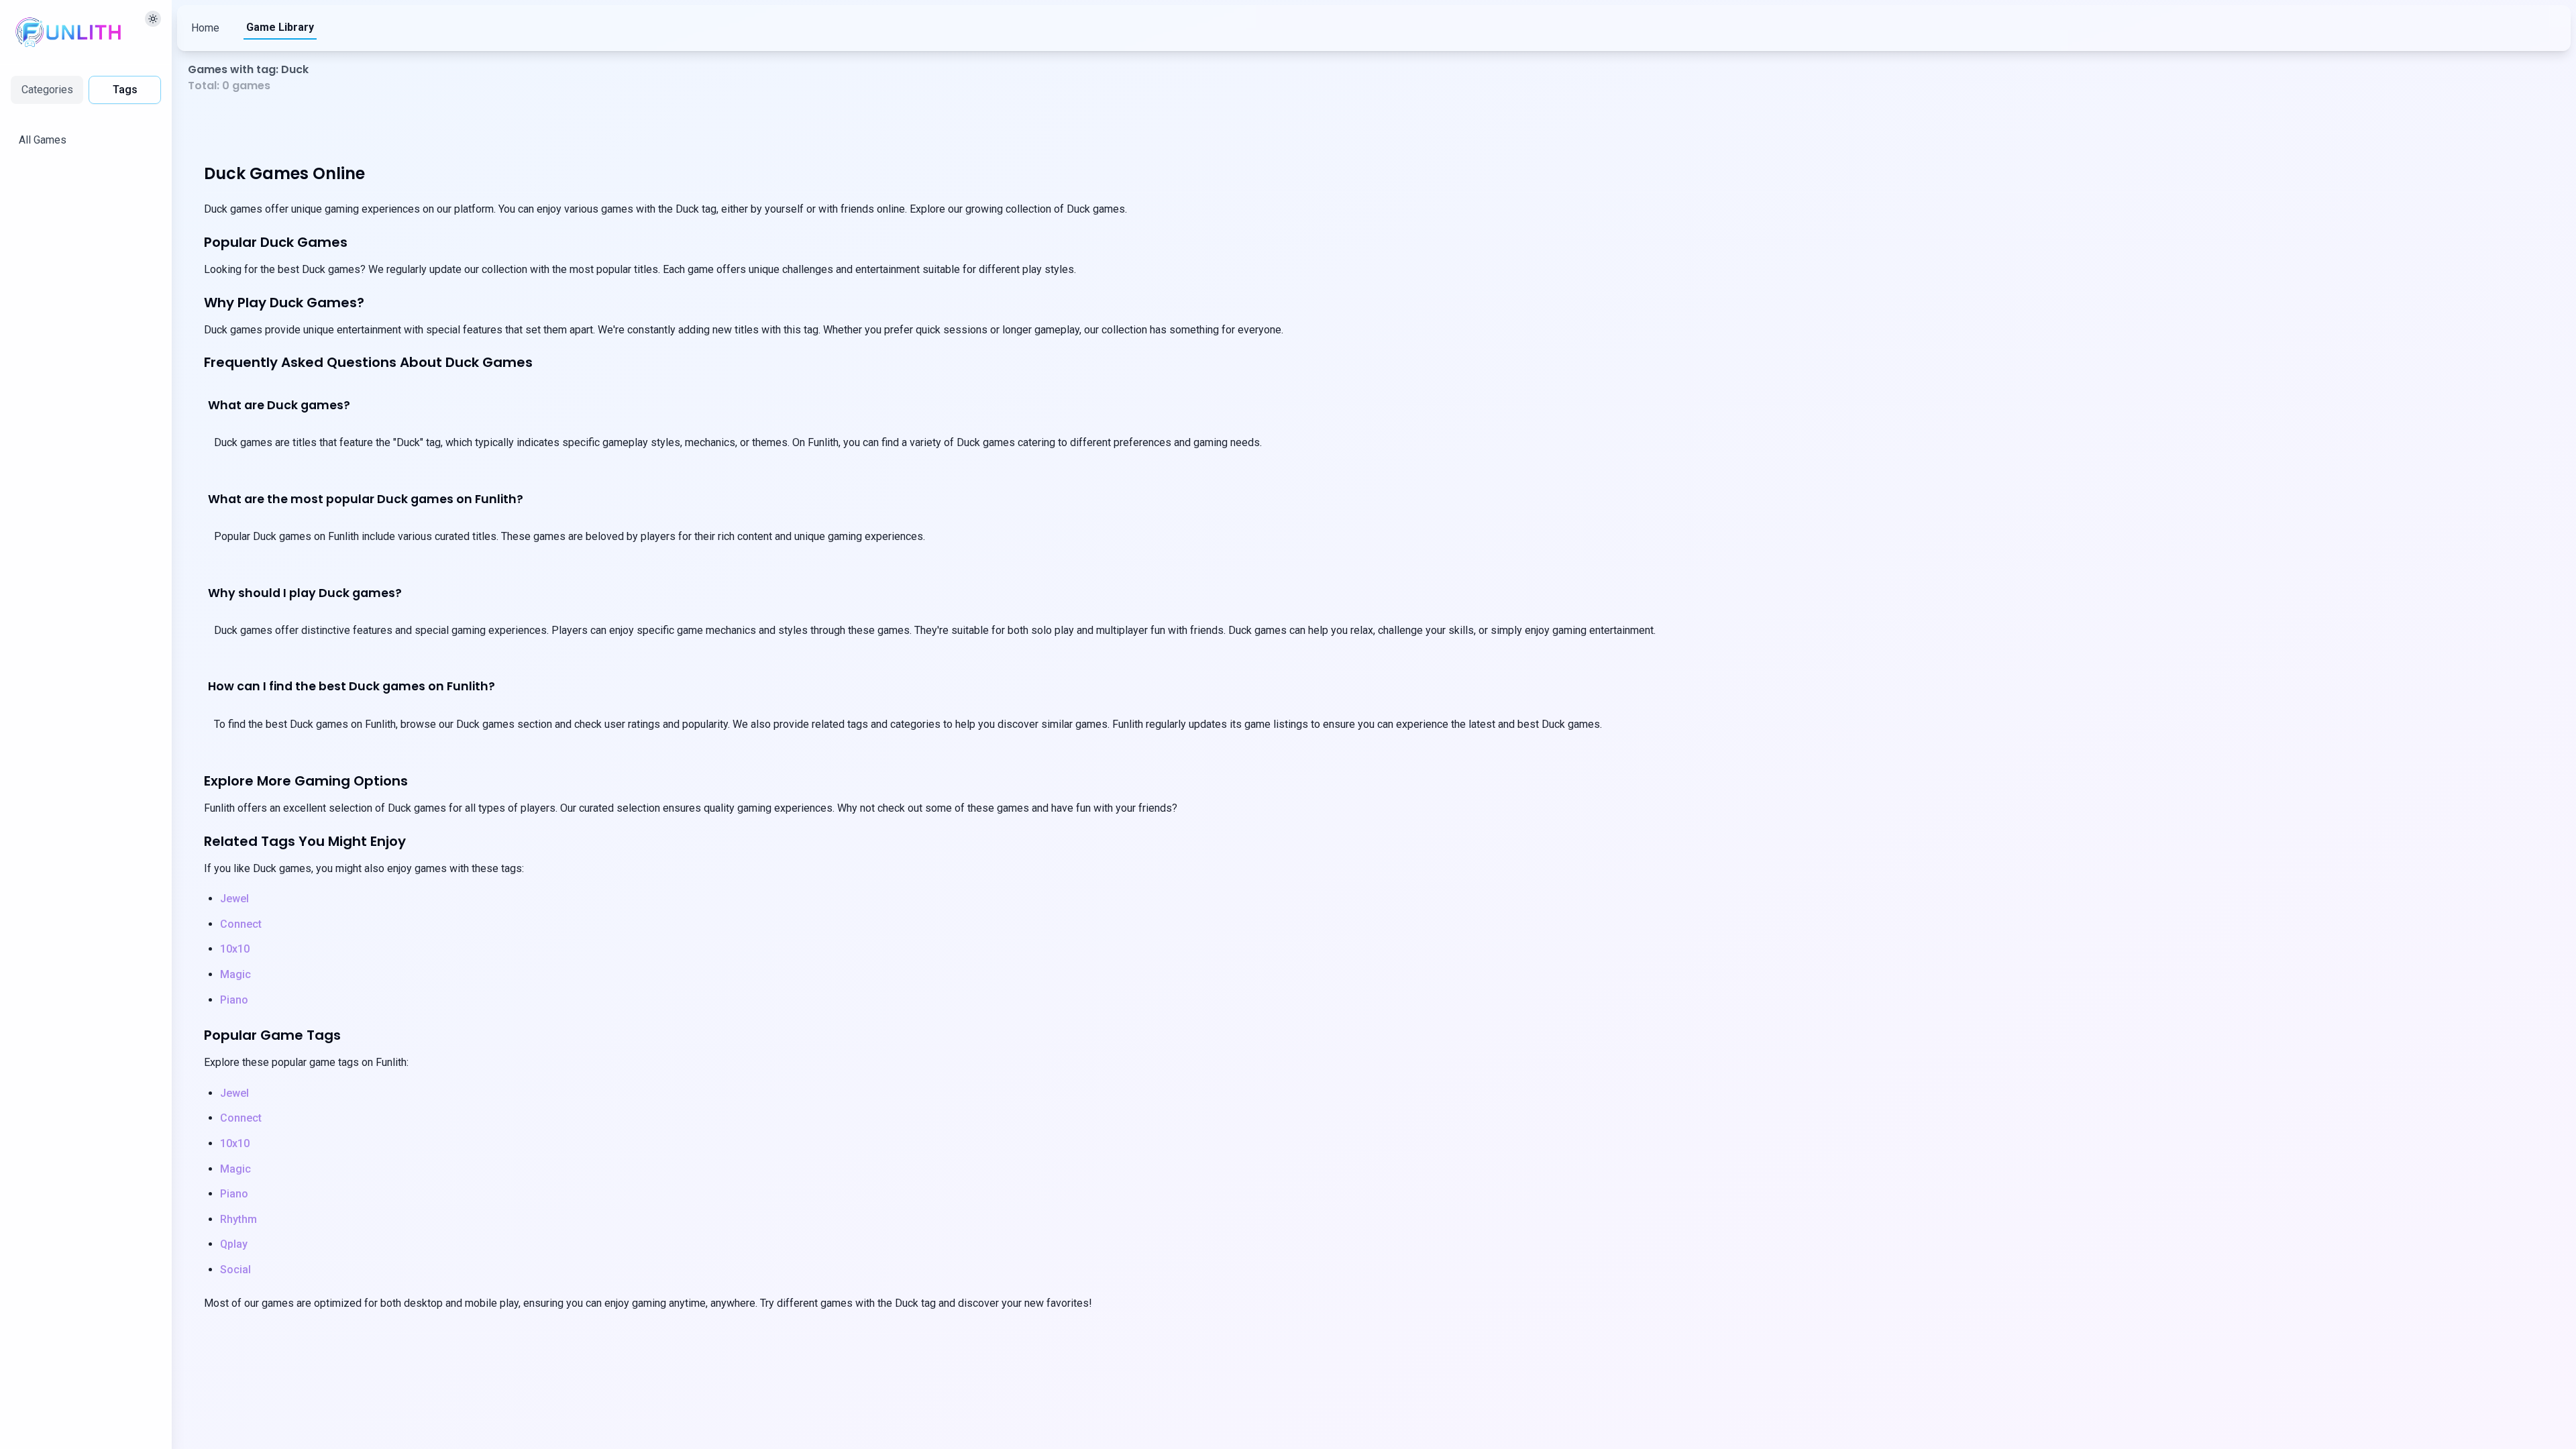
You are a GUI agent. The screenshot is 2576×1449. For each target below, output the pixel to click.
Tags (125, 90)
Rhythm (238, 1219)
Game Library (280, 27)
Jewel (234, 899)
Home (205, 28)
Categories (47, 90)
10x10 (235, 949)
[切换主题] (153, 19)
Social (235, 1270)
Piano (234, 1000)
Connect (241, 924)
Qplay (234, 1244)
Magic (235, 974)
